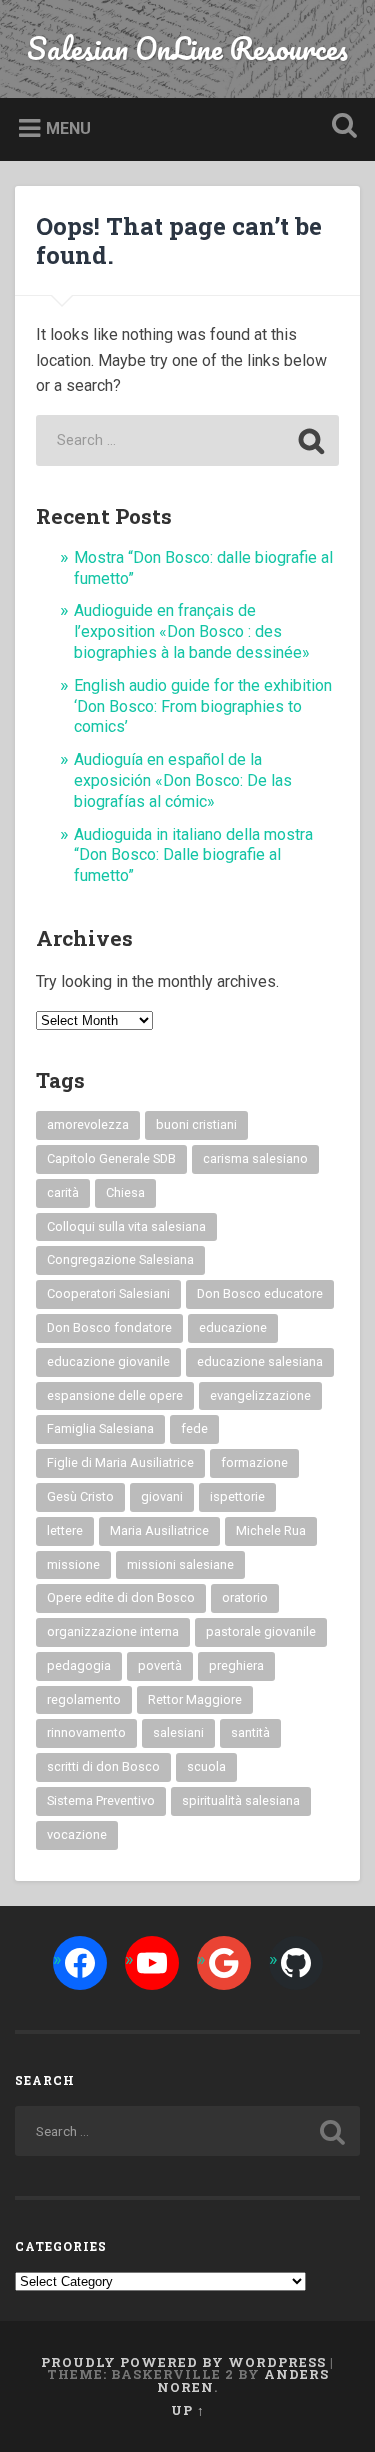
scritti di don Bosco (103, 1766)
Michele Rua (271, 1530)
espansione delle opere (115, 1395)
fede (194, 1428)
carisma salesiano (255, 1158)
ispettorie (237, 1496)
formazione (254, 1462)
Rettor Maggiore (195, 1699)
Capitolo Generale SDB (111, 1158)
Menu (68, 128)
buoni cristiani (196, 1124)
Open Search (340, 127)
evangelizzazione (260, 1395)
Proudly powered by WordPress (183, 2362)
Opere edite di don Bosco (121, 1597)
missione (73, 1564)
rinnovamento (86, 1732)
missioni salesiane (180, 1564)
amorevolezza (88, 1124)
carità (63, 1192)
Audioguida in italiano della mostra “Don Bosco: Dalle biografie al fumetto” (193, 855)
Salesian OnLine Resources (187, 48)
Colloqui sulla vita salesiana (126, 1226)
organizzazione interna (113, 1631)
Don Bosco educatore (260, 1293)
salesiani (178, 1732)
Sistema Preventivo (101, 1800)
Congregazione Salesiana (120, 1259)
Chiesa (125, 1192)
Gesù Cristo (80, 1496)
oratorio (245, 1597)
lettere (65, 1530)
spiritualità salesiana (241, 1800)
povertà (160, 1665)
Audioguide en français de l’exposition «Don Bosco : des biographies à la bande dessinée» (192, 631)
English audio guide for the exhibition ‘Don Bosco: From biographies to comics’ (203, 706)
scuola (206, 1766)
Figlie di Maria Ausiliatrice (120, 1462)
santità (250, 1732)
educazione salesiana (260, 1361)
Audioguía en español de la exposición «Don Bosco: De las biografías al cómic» (183, 780)
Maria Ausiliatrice (159, 1530)
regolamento (84, 1699)
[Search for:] (188, 440)
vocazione (77, 1834)
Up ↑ (188, 2410)
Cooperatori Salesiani (108, 1293)
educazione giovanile (108, 1361)
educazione (233, 1327)
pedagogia (79, 1665)
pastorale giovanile (261, 1631)
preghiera (236, 1665)
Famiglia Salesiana (100, 1428)
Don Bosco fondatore (109, 1327)
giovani (162, 1496)
